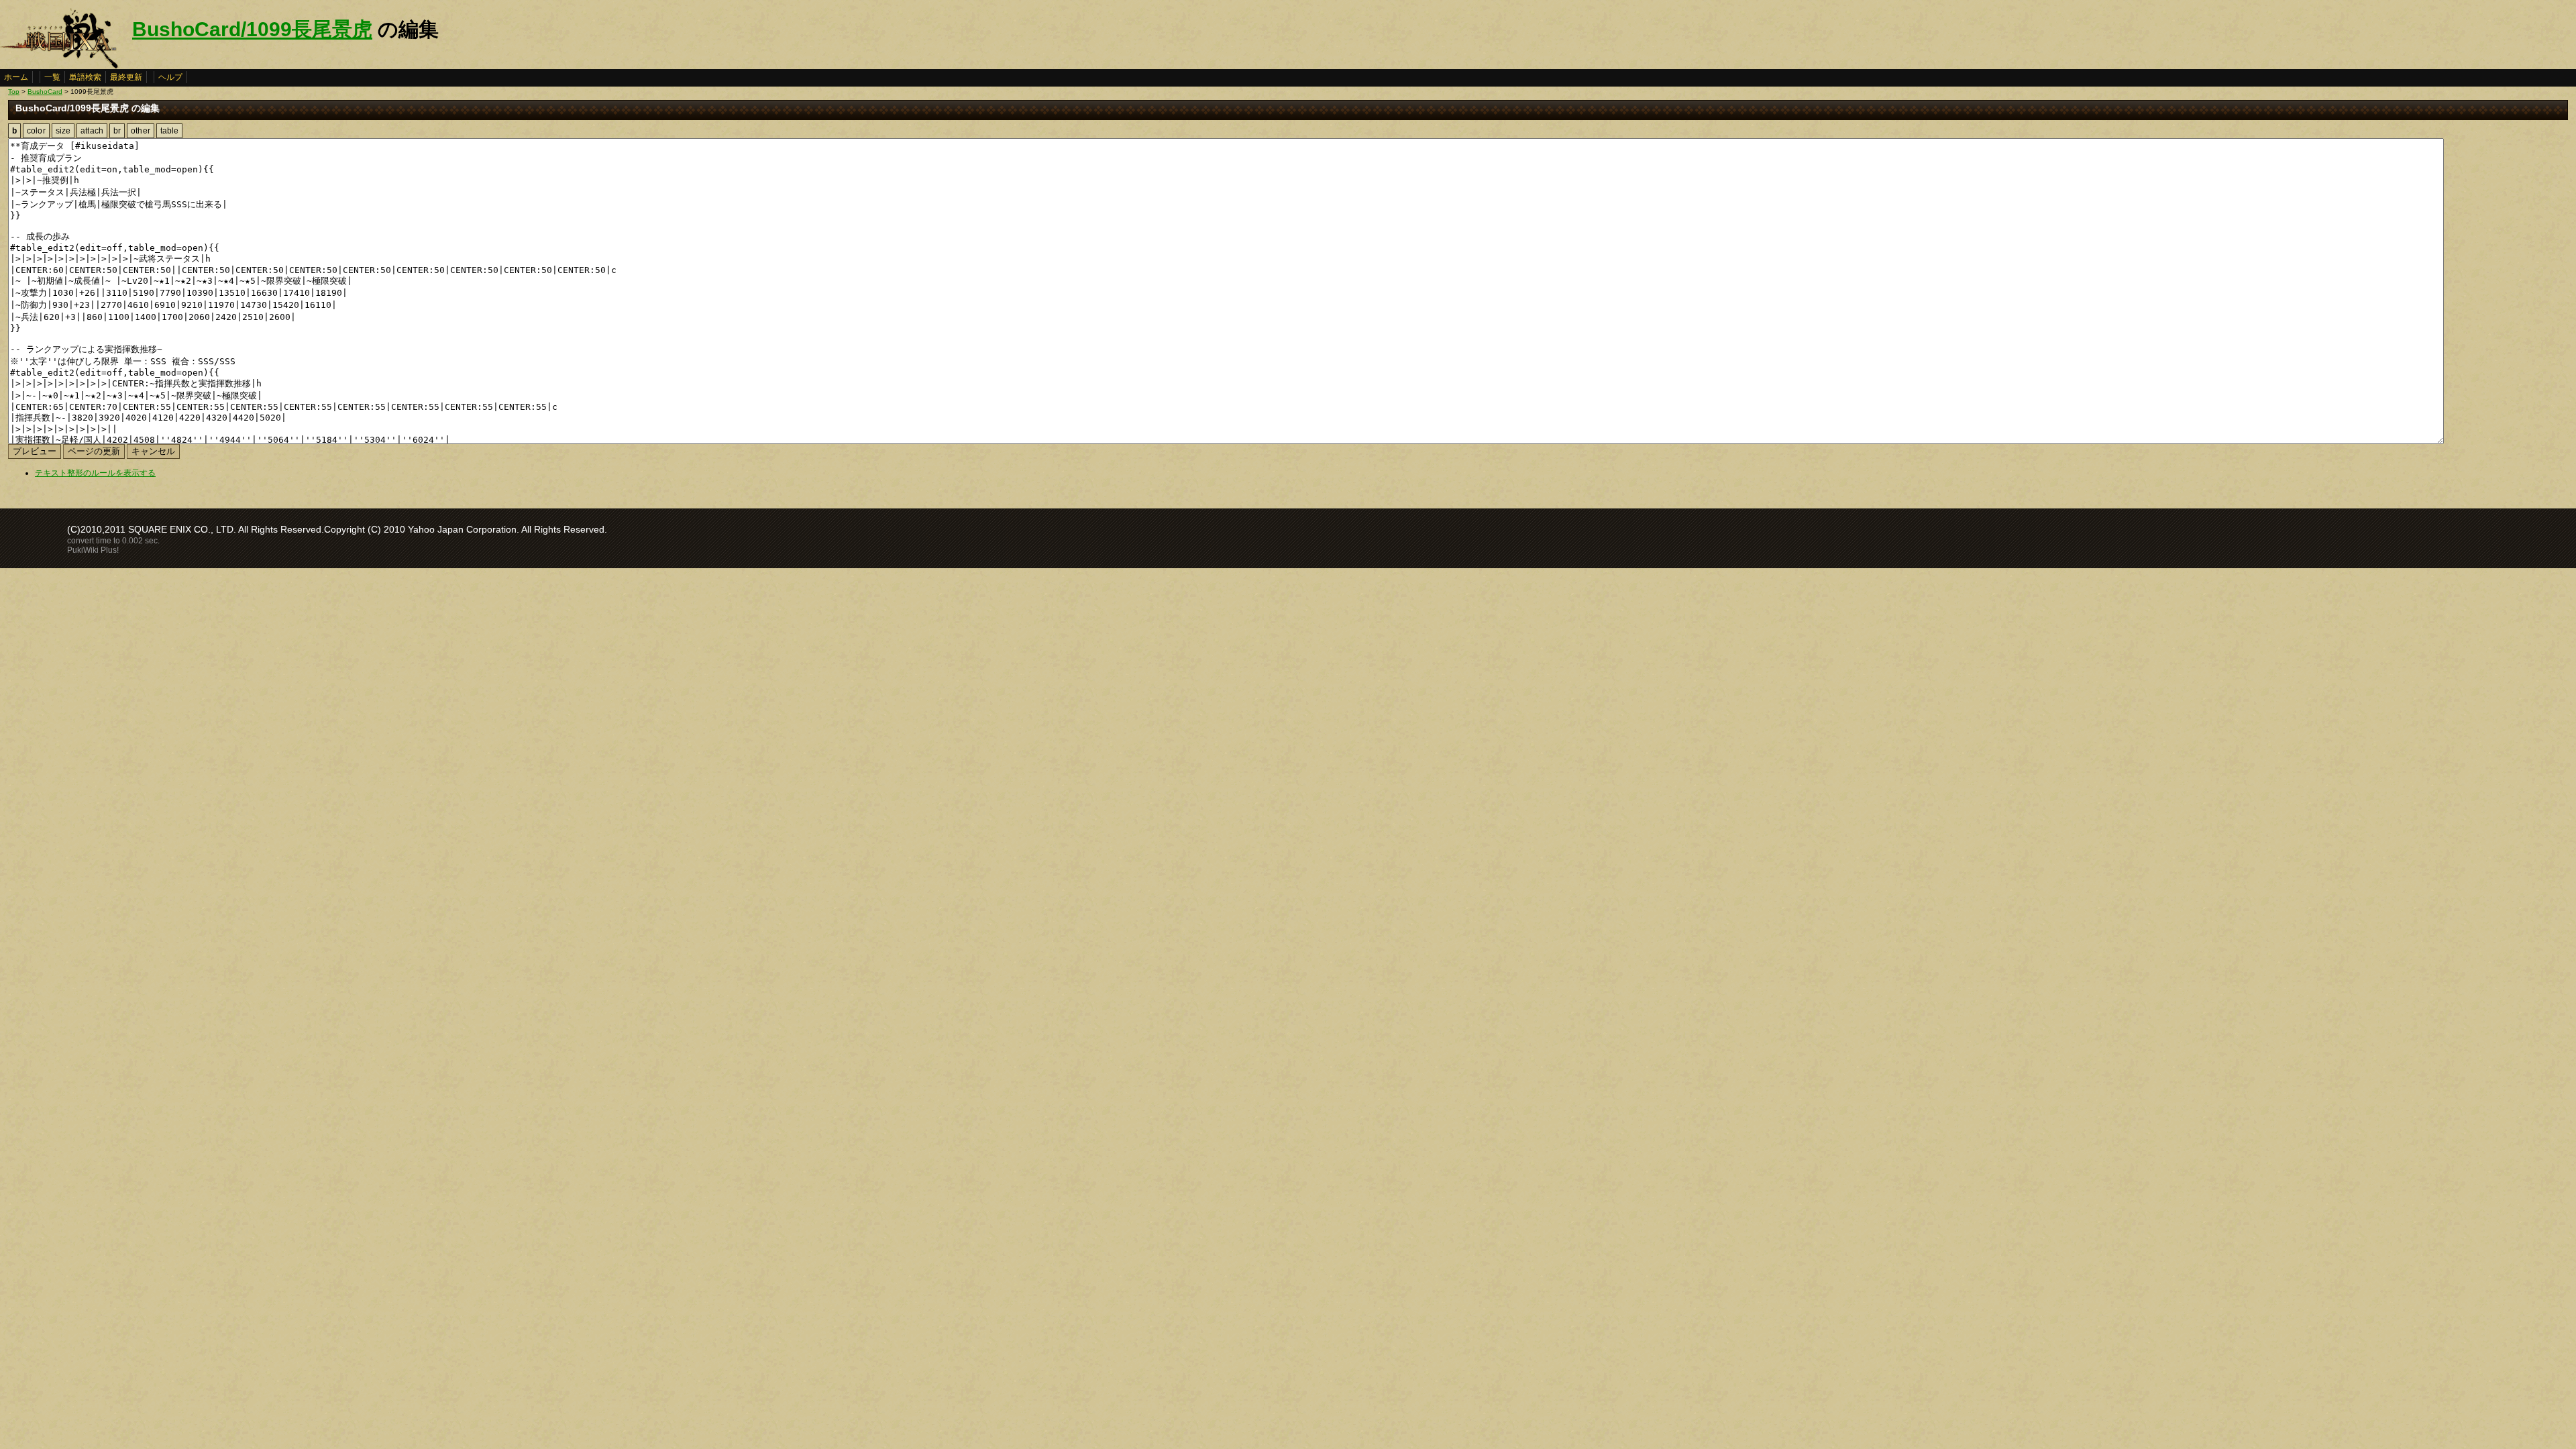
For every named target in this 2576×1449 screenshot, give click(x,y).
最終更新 (126, 77)
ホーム (16, 77)
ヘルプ (170, 77)
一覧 (52, 77)
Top (14, 92)
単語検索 (85, 77)
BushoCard (45, 92)
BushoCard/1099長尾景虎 (252, 29)
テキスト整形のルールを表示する (95, 473)
